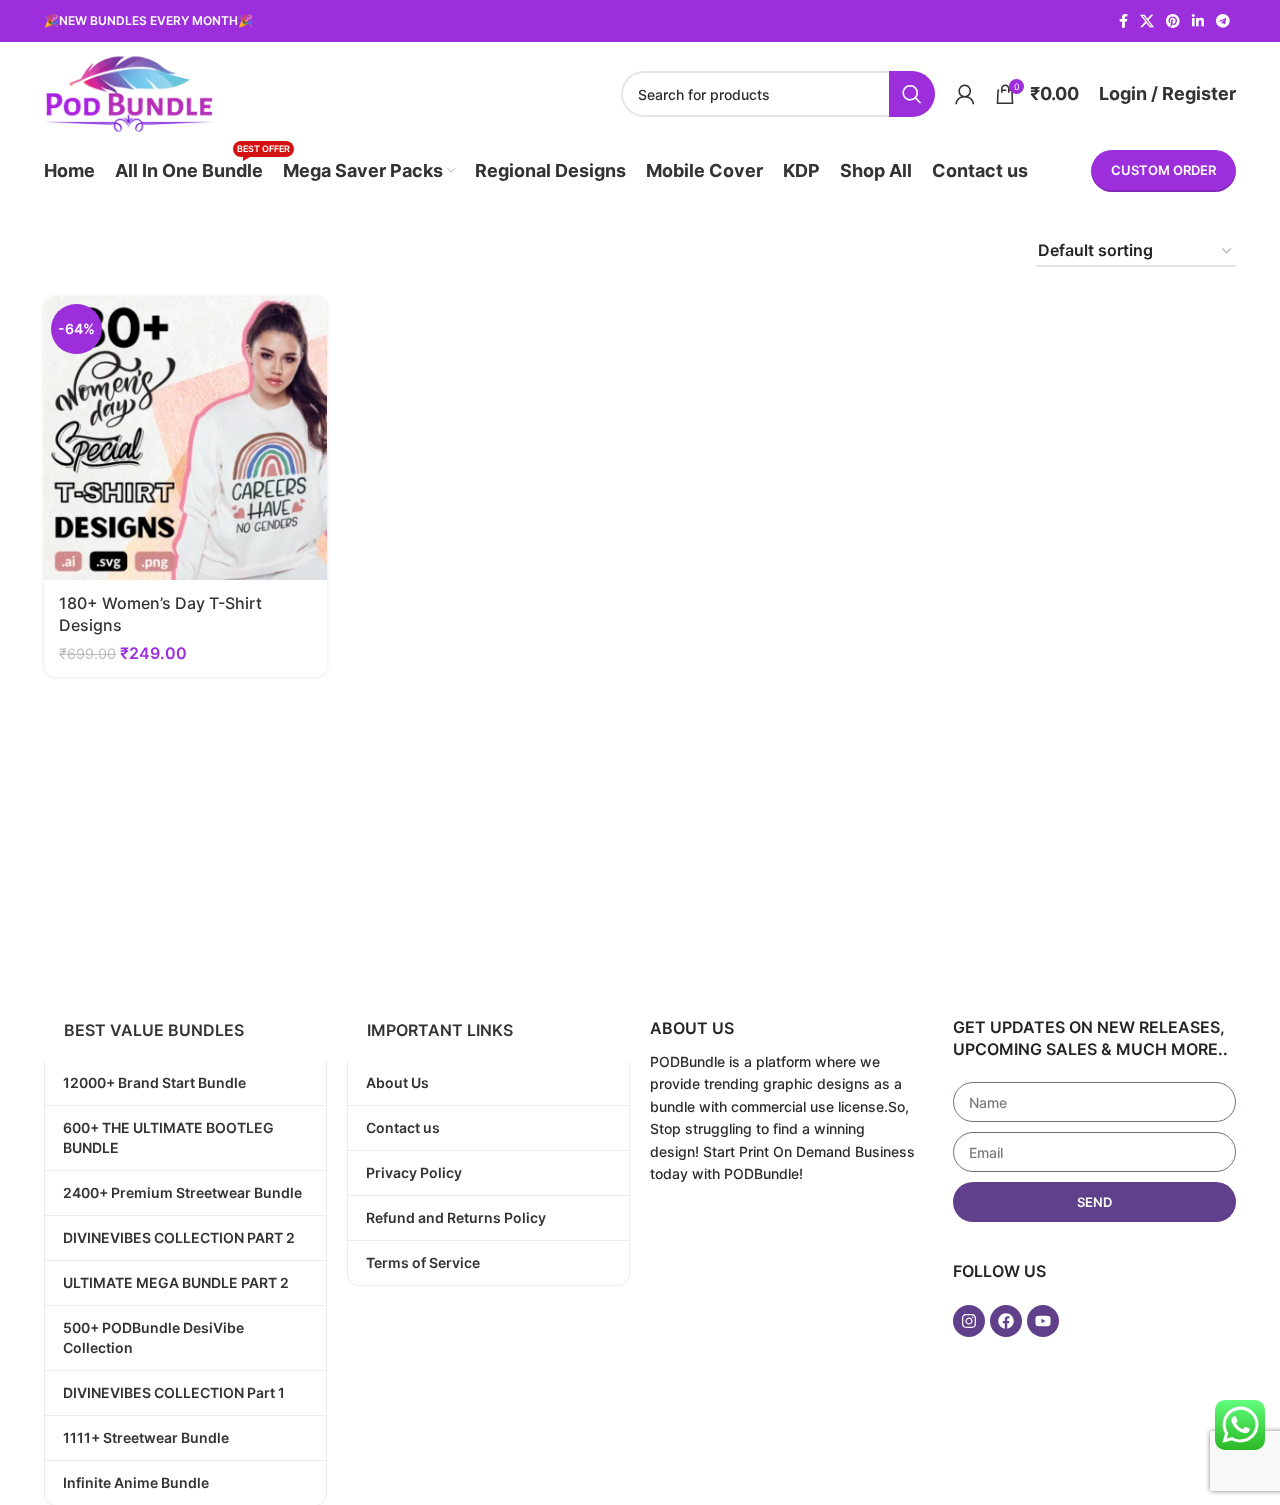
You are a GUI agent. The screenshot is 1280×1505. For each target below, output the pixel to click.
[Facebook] (1006, 1321)
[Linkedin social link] (1198, 21)
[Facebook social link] (1123, 21)
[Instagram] (969, 1321)
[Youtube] (1043, 1321)
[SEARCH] (912, 94)
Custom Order (1163, 170)
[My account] (965, 94)
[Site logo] (128, 92)
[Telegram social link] (1223, 21)
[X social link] (1147, 21)
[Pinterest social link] (1173, 21)
